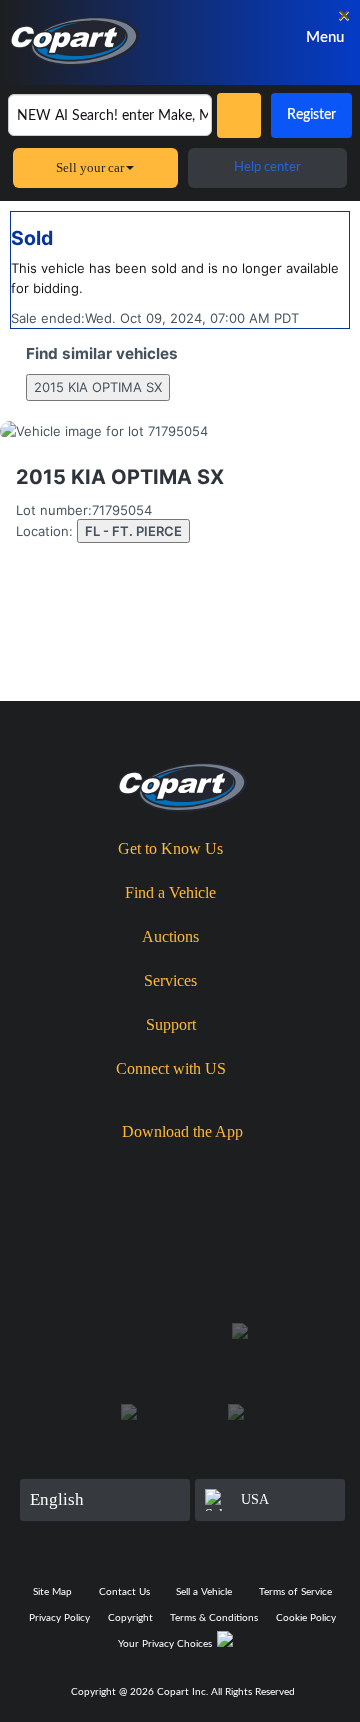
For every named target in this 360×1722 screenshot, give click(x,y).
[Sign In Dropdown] (250, 37)
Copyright (130, 1618)
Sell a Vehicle (204, 1592)
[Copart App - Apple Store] (127, 1166)
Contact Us (124, 1592)
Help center (267, 167)
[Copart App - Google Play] (242, 1166)
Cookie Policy (306, 1618)
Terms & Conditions (214, 1618)
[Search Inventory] (239, 115)
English (57, 1499)
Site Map (52, 1592)
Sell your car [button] (90, 167)
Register (311, 115)
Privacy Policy (59, 1618)
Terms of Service (295, 1592)
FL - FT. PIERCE (133, 531)
